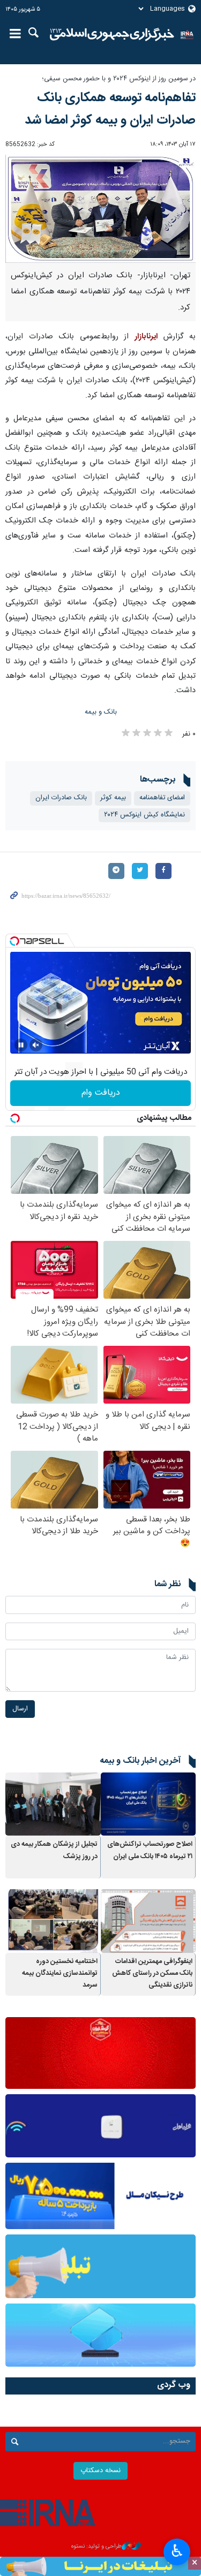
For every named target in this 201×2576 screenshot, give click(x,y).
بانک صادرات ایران (61, 798)
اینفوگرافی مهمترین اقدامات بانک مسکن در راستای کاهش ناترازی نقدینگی (152, 1974)
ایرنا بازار (112, 35)
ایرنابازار (146, 337)
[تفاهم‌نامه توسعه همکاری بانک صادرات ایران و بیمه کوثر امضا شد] (100, 209)
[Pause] (21, 1045)
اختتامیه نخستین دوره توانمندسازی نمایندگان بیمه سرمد (60, 1974)
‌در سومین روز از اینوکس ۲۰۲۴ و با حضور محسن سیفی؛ (119, 79)
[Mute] (36, 1045)
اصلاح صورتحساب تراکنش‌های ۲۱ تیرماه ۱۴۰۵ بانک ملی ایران (150, 1850)
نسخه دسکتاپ (100, 2471)
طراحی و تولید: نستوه (96, 2547)
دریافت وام (101, 1093)
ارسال (20, 1709)
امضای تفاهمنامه (162, 798)
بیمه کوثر (113, 798)
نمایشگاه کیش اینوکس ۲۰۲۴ (144, 815)
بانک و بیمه (101, 712)
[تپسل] (14, 941)
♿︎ (177, 2551)
